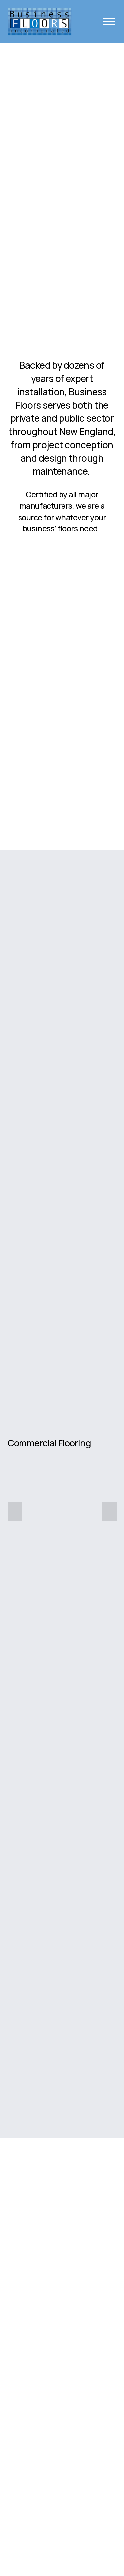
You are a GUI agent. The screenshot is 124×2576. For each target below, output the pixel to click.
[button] (15, 1511)
